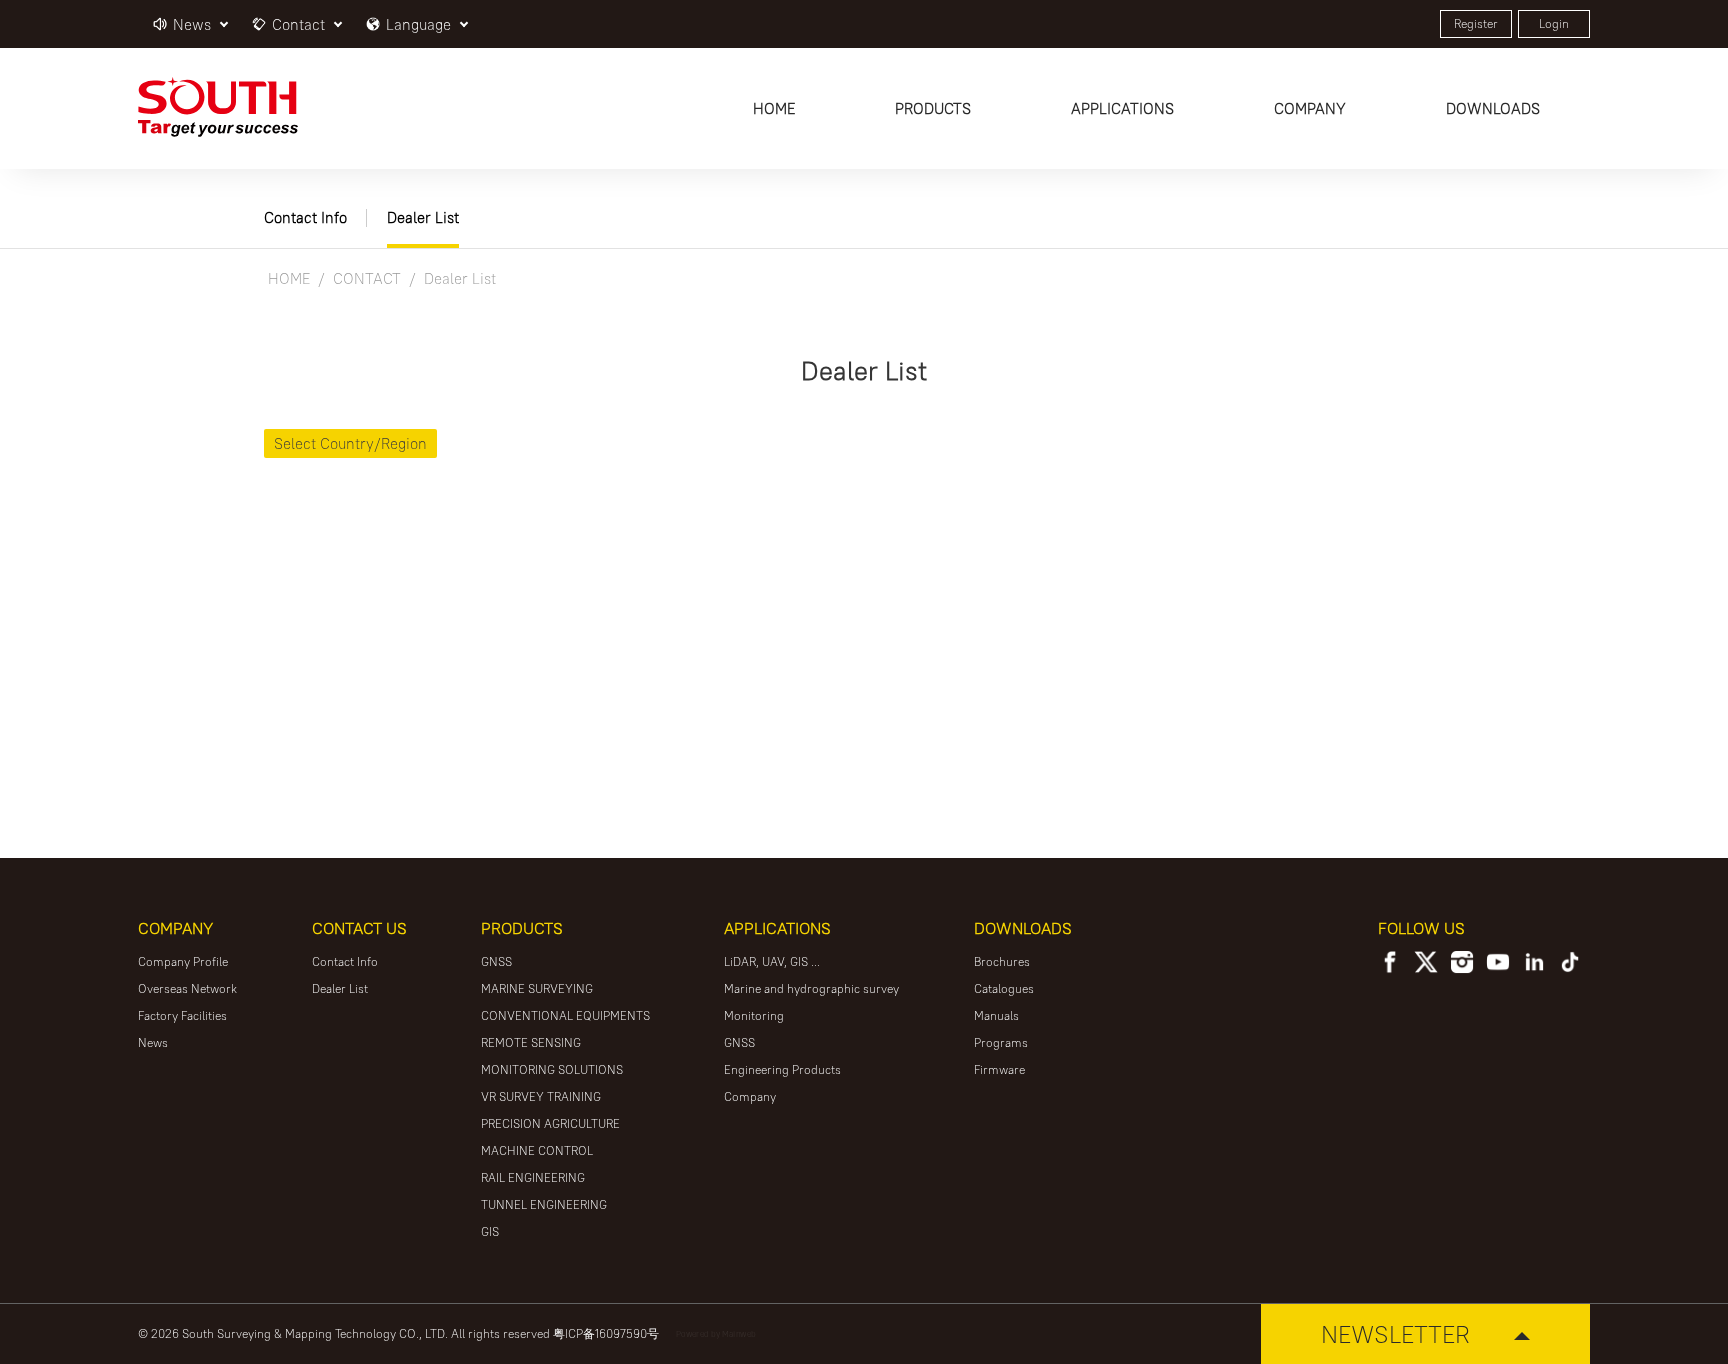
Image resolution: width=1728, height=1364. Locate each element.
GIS (490, 1231)
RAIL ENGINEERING (533, 1177)
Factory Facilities (182, 1015)
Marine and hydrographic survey (811, 988)
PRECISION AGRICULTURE (550, 1123)
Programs (1001, 1042)
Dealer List (423, 217)
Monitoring (754, 1015)
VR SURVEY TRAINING (541, 1096)
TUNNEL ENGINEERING (544, 1204)
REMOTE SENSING (531, 1042)
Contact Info (305, 217)
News (153, 1042)
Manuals (996, 1015)
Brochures (1002, 961)
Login (1554, 23)
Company (750, 1096)
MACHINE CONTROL (537, 1150)
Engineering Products (782, 1069)
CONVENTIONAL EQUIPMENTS (565, 1015)
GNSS (496, 961)
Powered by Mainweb (716, 1333)
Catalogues (1004, 988)
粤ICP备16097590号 (606, 1333)
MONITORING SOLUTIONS (552, 1069)
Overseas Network (187, 988)
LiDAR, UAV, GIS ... (772, 961)
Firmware (999, 1069)
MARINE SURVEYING (537, 988)
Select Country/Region (350, 443)
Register (1476, 23)
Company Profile (183, 961)
